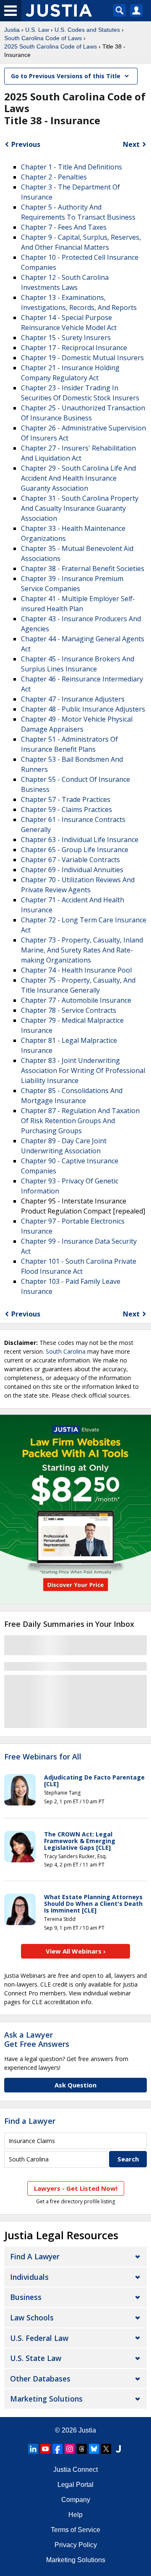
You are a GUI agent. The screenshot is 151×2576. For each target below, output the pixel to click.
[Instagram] (70, 2449)
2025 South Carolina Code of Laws (51, 46)
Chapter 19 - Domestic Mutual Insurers (82, 358)
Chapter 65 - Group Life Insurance (75, 850)
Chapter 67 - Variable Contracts (70, 860)
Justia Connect (75, 2470)
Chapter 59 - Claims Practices (66, 809)
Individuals (29, 2277)
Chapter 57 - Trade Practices (66, 799)
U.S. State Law (36, 2358)
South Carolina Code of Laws (43, 38)
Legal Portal (75, 2485)
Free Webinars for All (43, 1757)
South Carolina (66, 1351)
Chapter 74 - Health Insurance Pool (76, 970)
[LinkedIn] (33, 2449)
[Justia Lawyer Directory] (118, 2449)
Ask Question (75, 2085)
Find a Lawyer (30, 2121)
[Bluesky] (94, 2449)
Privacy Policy (76, 2545)
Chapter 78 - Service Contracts (69, 1010)
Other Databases (40, 2379)
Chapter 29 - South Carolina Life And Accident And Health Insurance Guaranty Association (78, 478)
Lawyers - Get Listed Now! (76, 2188)
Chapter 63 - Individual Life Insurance (80, 840)
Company (76, 2500)
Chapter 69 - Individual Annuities (72, 870)
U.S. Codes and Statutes (87, 30)
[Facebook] (57, 2449)
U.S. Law (37, 30)
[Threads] (82, 2449)
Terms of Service (75, 2530)
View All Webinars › (76, 1951)
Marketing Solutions (46, 2399)
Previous (26, 144)
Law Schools (32, 2317)
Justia (12, 30)
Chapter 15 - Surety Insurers (66, 338)
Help (75, 2515)
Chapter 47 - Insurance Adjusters (73, 699)
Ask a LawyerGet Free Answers (37, 2039)
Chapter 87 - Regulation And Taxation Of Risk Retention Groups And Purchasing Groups (80, 1121)
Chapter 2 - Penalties (54, 177)
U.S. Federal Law (39, 2338)
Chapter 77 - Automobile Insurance (76, 1000)
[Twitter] (106, 2449)
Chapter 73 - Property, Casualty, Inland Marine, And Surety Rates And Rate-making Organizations (82, 950)
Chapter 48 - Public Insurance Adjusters (83, 709)
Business (26, 2297)
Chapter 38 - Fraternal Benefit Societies (83, 568)
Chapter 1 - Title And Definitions (72, 167)
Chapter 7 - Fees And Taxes (64, 227)
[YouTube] (45, 2449)
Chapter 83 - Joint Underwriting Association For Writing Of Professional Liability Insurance (83, 1070)
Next (131, 144)
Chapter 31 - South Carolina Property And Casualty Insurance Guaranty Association (80, 508)
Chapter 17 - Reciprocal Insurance (74, 348)
